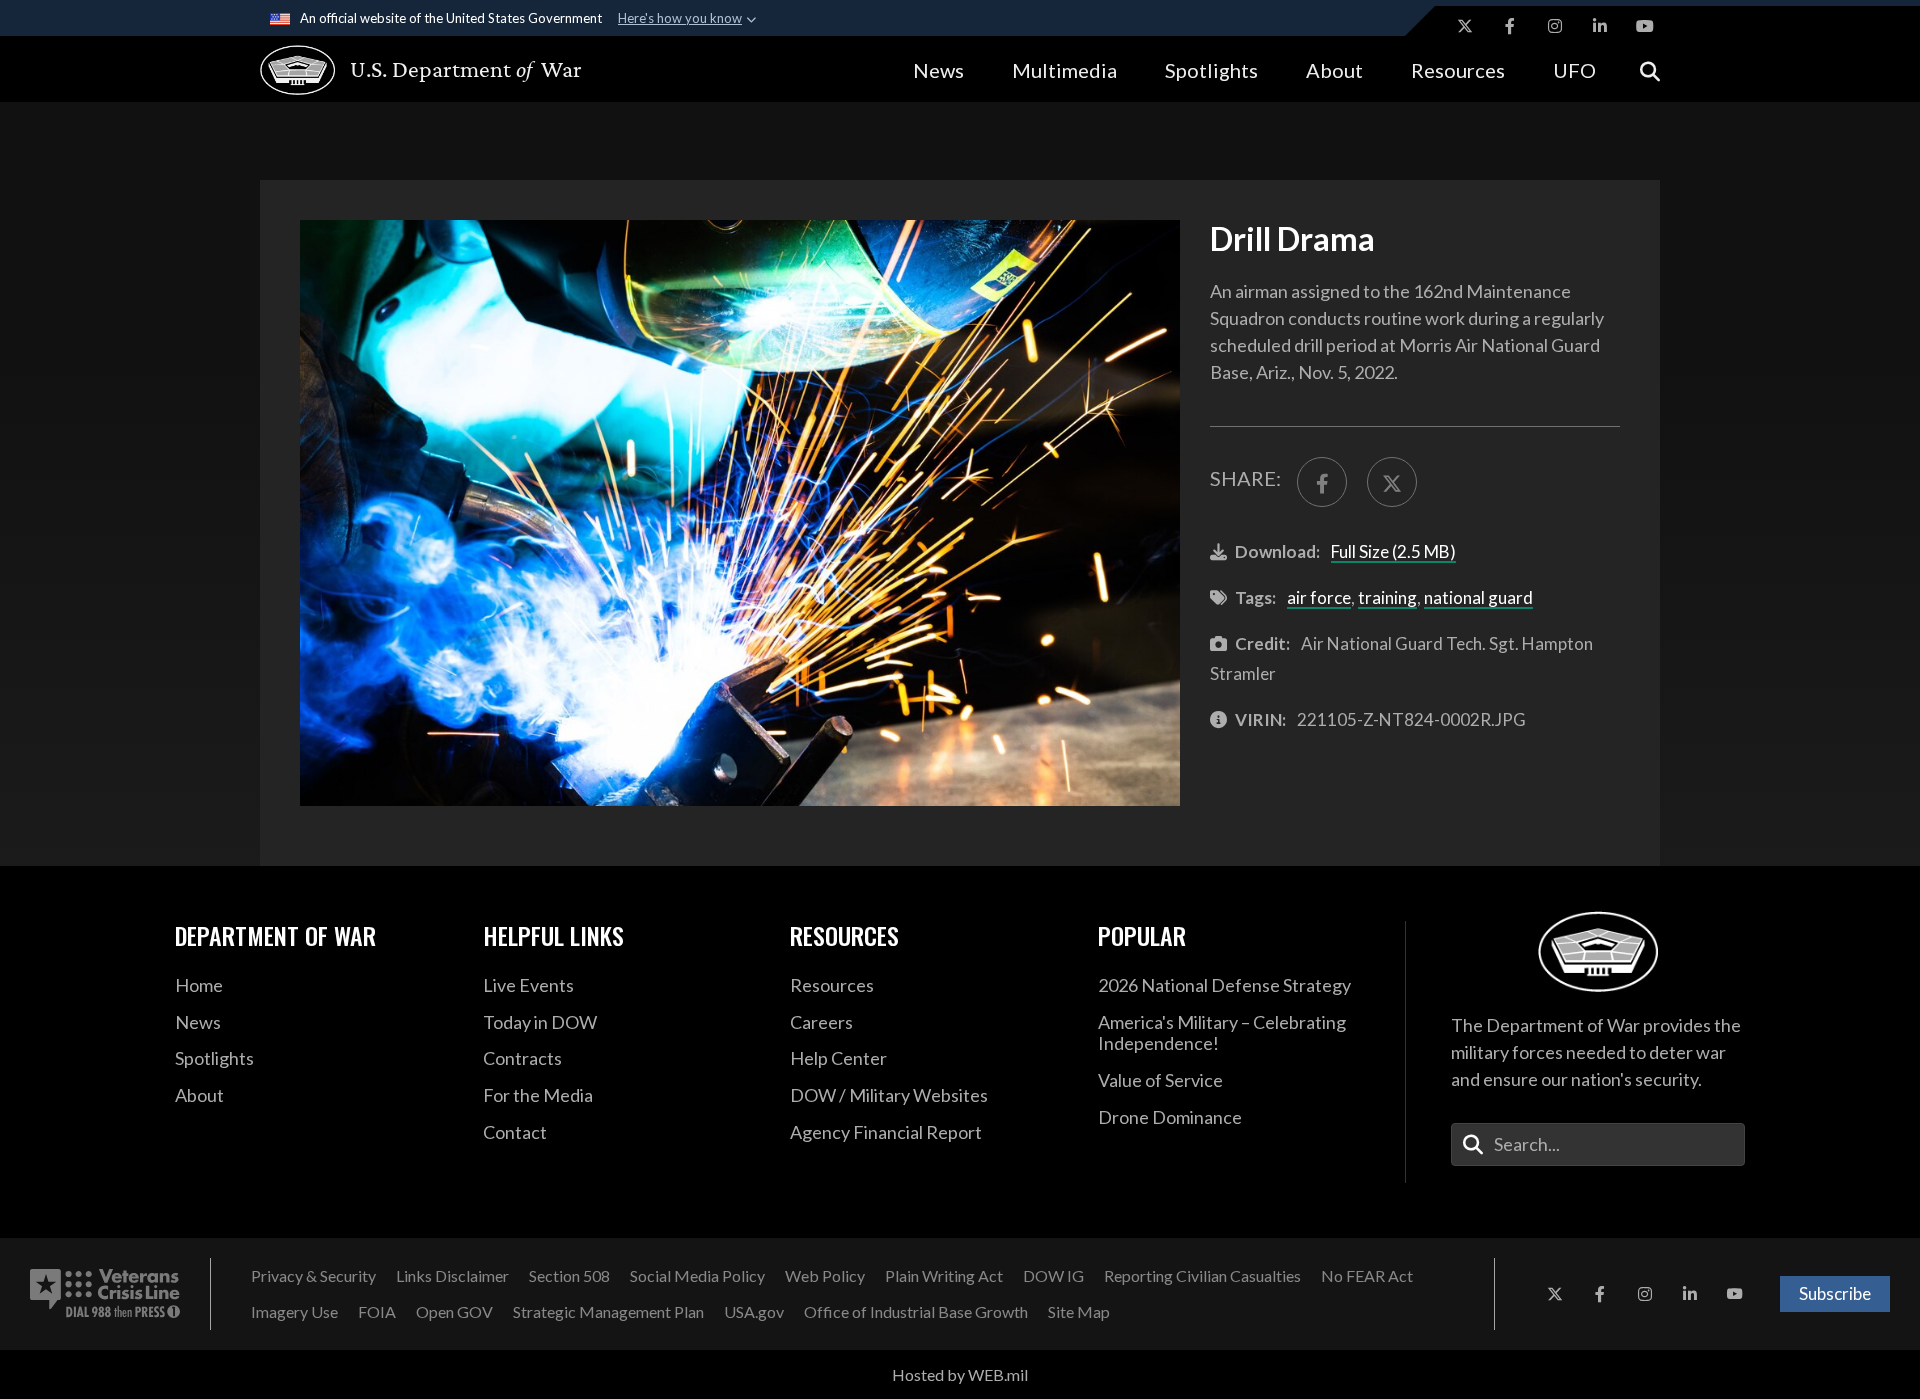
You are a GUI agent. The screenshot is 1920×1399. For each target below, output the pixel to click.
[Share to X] (1392, 482)
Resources (1458, 70)
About (1334, 70)
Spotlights (1211, 70)
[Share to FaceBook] (1322, 482)
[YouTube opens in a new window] (1645, 26)
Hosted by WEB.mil (960, 1374)
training (1387, 597)
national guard (1478, 597)
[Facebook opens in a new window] (1510, 26)
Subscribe (1835, 1293)
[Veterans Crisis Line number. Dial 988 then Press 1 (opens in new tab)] (105, 1294)
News (938, 70)
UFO (1574, 70)
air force (1319, 597)
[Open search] (1650, 69)
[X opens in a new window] (1465, 26)
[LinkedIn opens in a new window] (1600, 26)
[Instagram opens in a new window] (1555, 26)
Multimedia (1064, 70)
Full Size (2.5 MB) (1393, 551)
